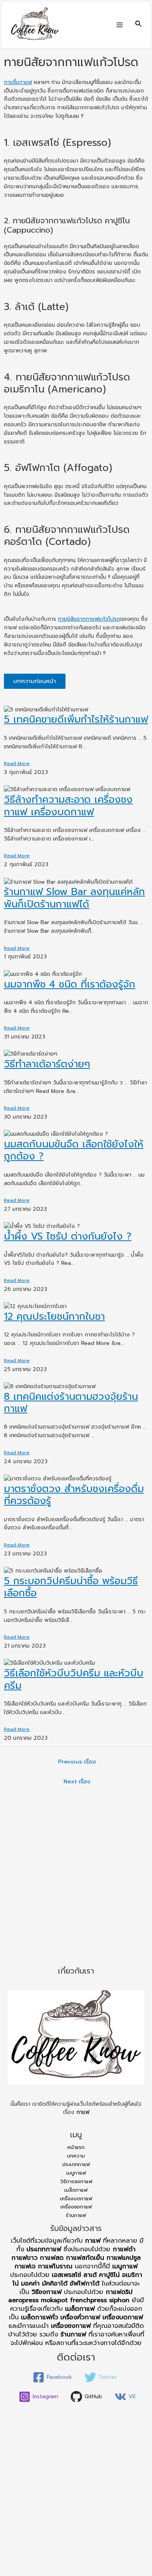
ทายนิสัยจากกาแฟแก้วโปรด (89, 619)
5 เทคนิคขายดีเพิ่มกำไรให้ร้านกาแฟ (76, 720)
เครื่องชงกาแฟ (76, 2207)
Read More (17, 764)
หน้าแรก (76, 2147)
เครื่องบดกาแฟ (76, 2199)
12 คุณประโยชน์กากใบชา (54, 1317)
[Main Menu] (120, 25)
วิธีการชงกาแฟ (76, 2181)
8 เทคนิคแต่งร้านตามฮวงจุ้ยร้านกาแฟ (71, 1403)
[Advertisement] (76, 1879)
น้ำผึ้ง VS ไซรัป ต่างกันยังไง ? (68, 1236)
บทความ (76, 2156)
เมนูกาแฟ (76, 2173)
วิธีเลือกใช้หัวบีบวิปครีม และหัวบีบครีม (74, 1679)
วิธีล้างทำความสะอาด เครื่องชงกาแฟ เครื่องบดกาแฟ (68, 806)
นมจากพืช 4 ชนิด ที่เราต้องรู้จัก (70, 984)
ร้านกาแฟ (76, 2215)
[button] (35, 681)
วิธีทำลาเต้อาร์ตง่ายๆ (47, 1064)
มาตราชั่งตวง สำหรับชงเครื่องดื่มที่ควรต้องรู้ (74, 1495)
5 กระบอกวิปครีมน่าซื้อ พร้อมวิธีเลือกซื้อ (71, 1587)
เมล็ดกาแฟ (76, 2190)
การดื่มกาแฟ (18, 82)
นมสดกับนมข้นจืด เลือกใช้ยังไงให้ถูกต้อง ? (74, 1150)
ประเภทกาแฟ (76, 2164)
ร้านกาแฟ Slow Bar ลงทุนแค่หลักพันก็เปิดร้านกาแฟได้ (74, 898)
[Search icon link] (139, 25)
